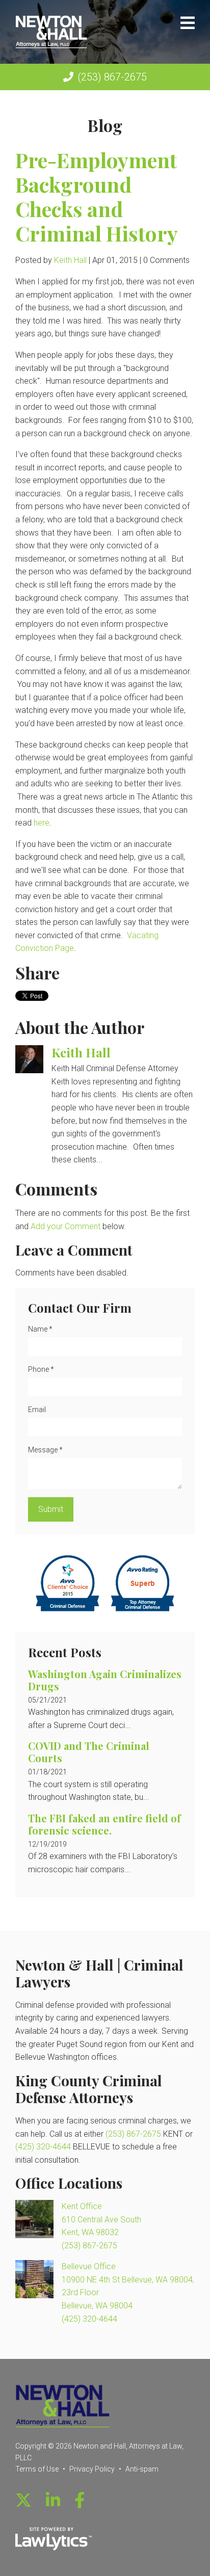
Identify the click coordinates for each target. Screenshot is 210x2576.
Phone (41, 1369)
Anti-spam (142, 2469)
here (42, 823)
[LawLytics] (54, 2539)
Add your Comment (65, 1226)
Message (45, 1450)
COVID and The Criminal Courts (89, 1752)
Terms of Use (37, 2469)
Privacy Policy (92, 2469)
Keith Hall (70, 260)
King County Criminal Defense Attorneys (89, 2089)
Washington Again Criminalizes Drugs (105, 1680)
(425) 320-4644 (43, 2147)
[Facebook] (80, 2501)
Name (40, 1329)
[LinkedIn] (53, 2501)
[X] (23, 2501)
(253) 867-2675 (112, 77)
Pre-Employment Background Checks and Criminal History (97, 196)
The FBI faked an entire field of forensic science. (104, 1824)
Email (37, 1410)
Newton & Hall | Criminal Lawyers (99, 1973)
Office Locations (69, 2183)
